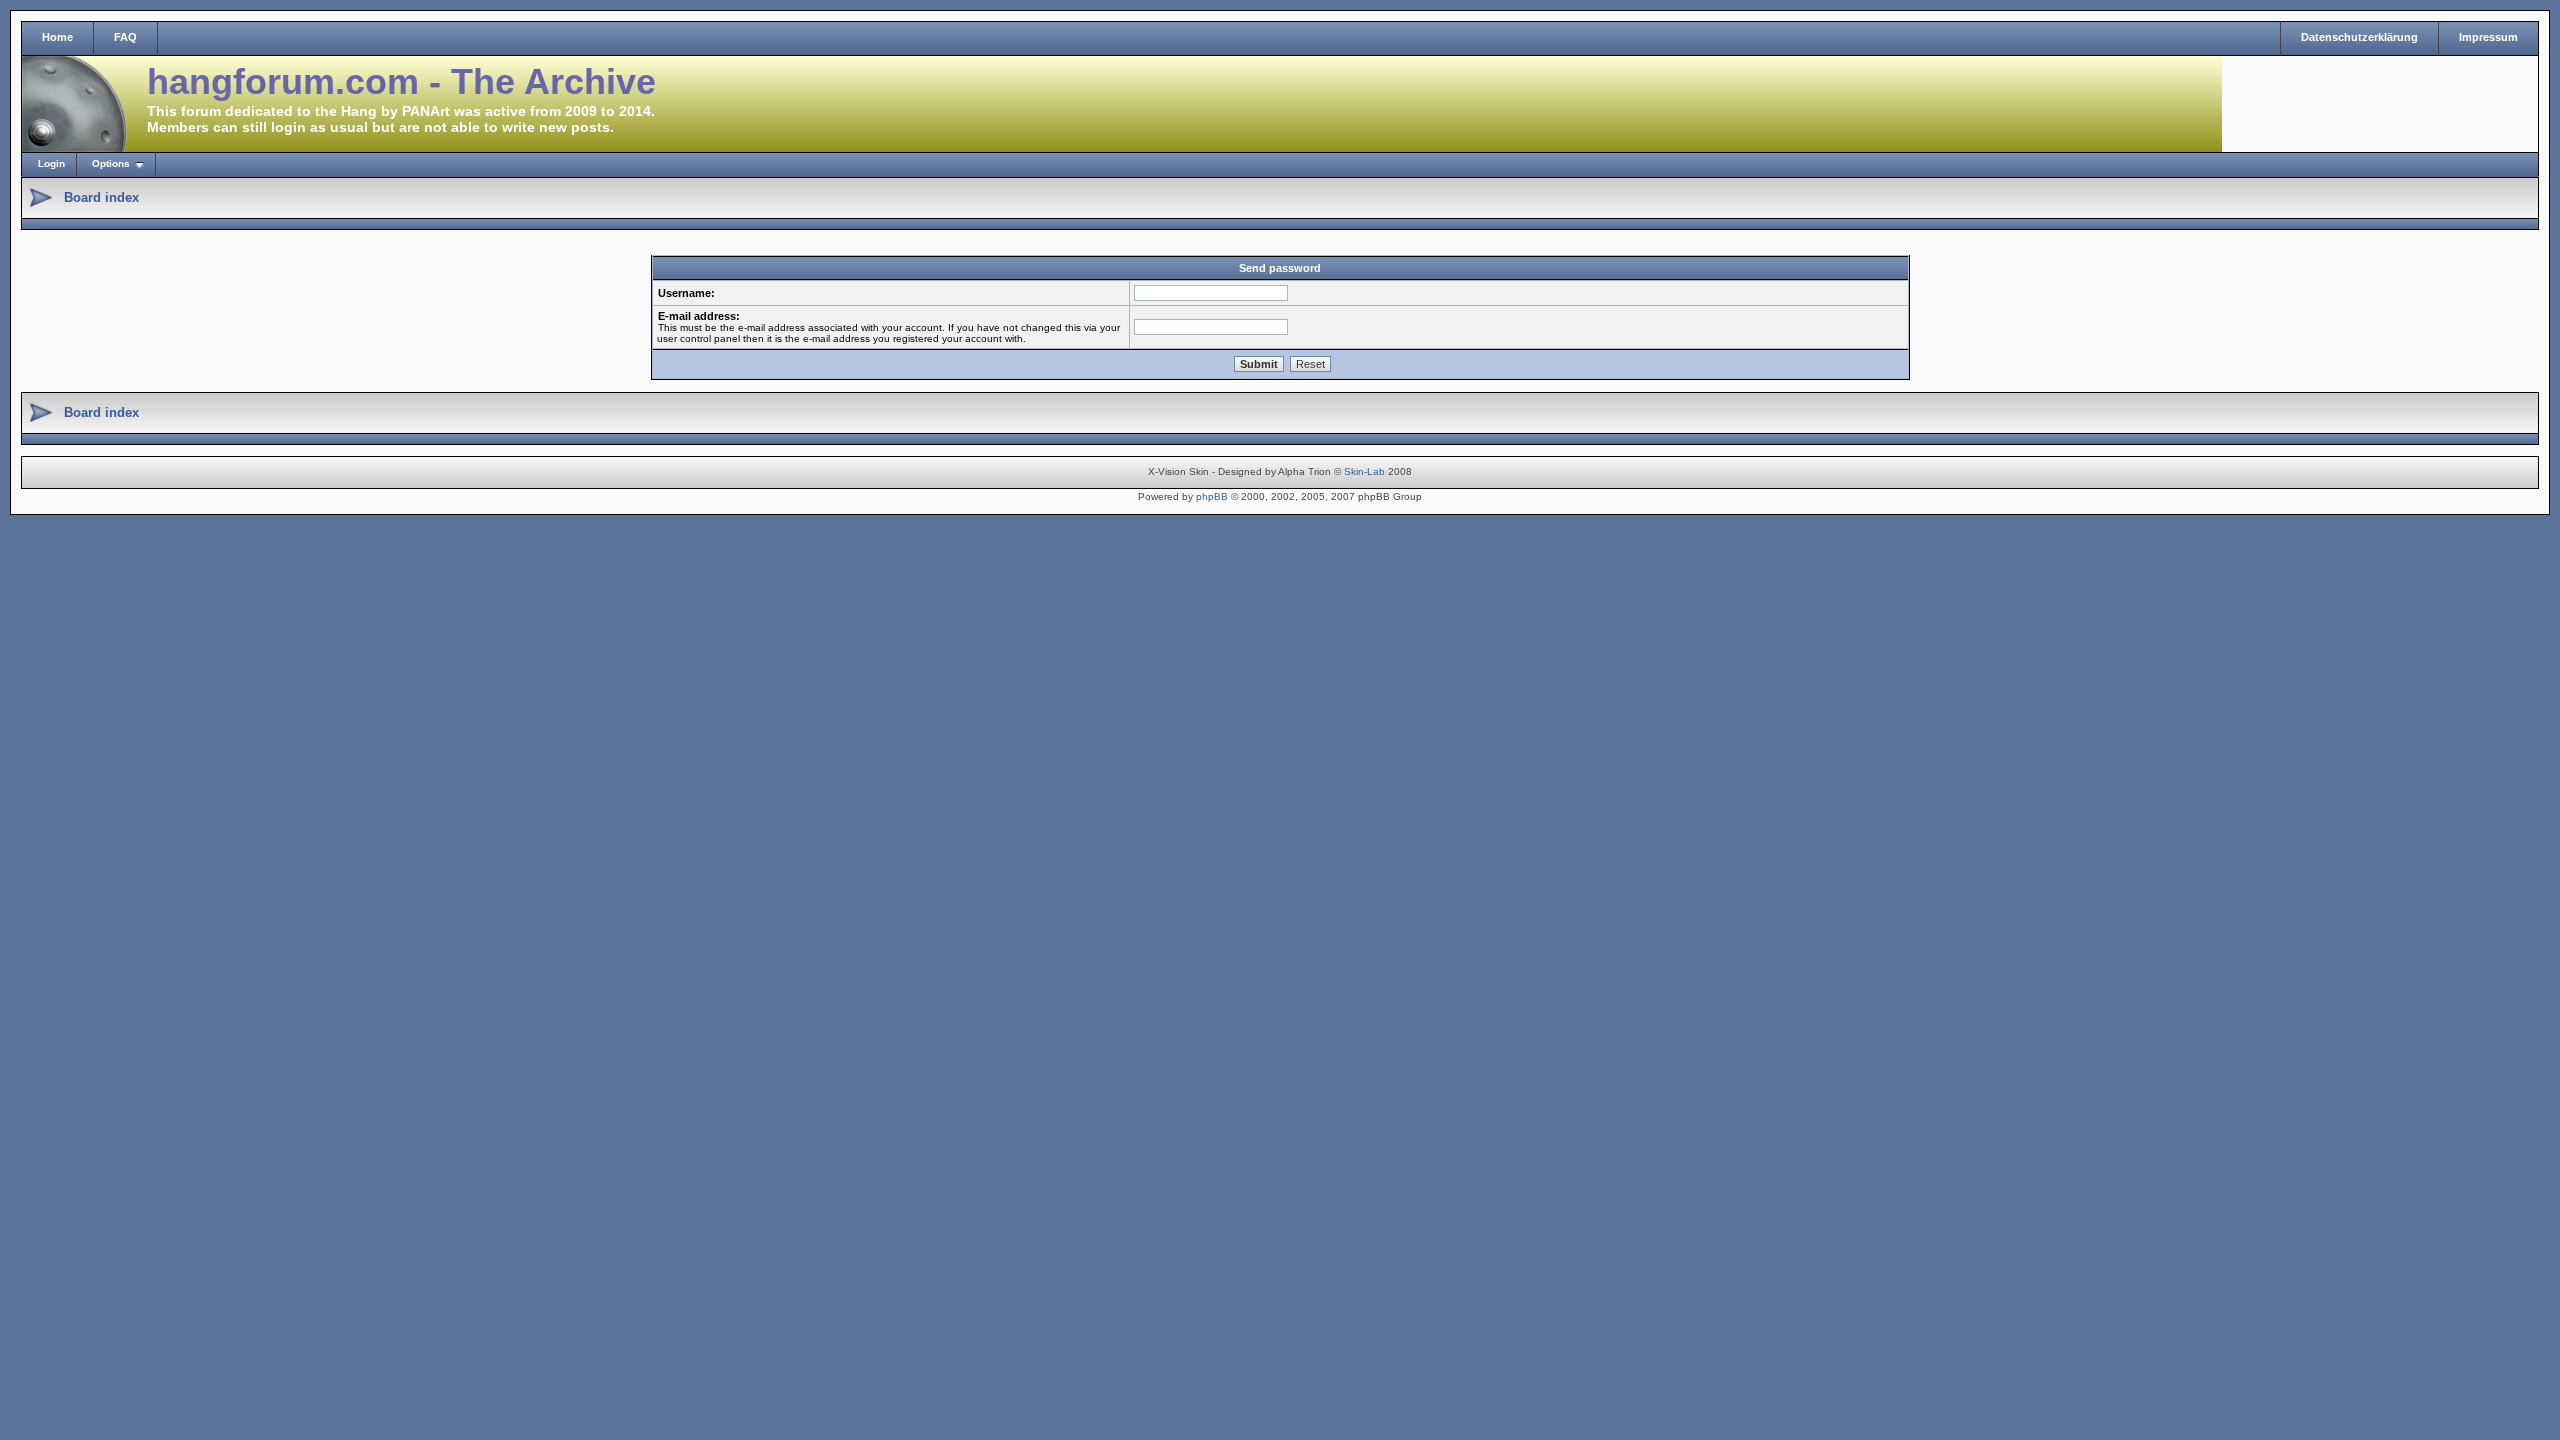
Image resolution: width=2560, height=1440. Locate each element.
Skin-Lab (1364, 471)
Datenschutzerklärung (2359, 37)
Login (51, 163)
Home (57, 37)
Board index (101, 197)
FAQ (125, 37)
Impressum (2488, 37)
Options (111, 163)
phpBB (1212, 496)
